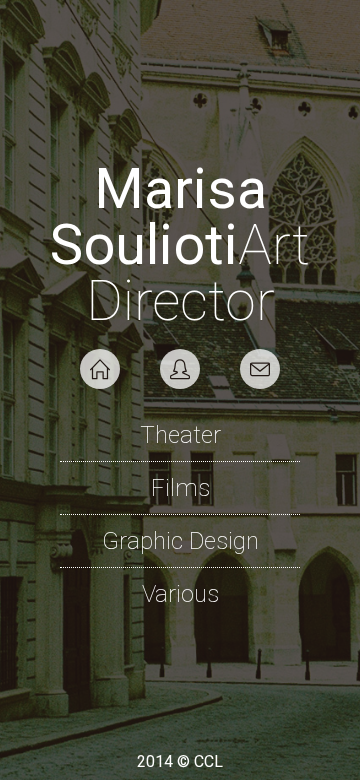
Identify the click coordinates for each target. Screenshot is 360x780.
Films (180, 488)
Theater (180, 435)
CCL (208, 761)
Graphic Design (180, 541)
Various (180, 594)
